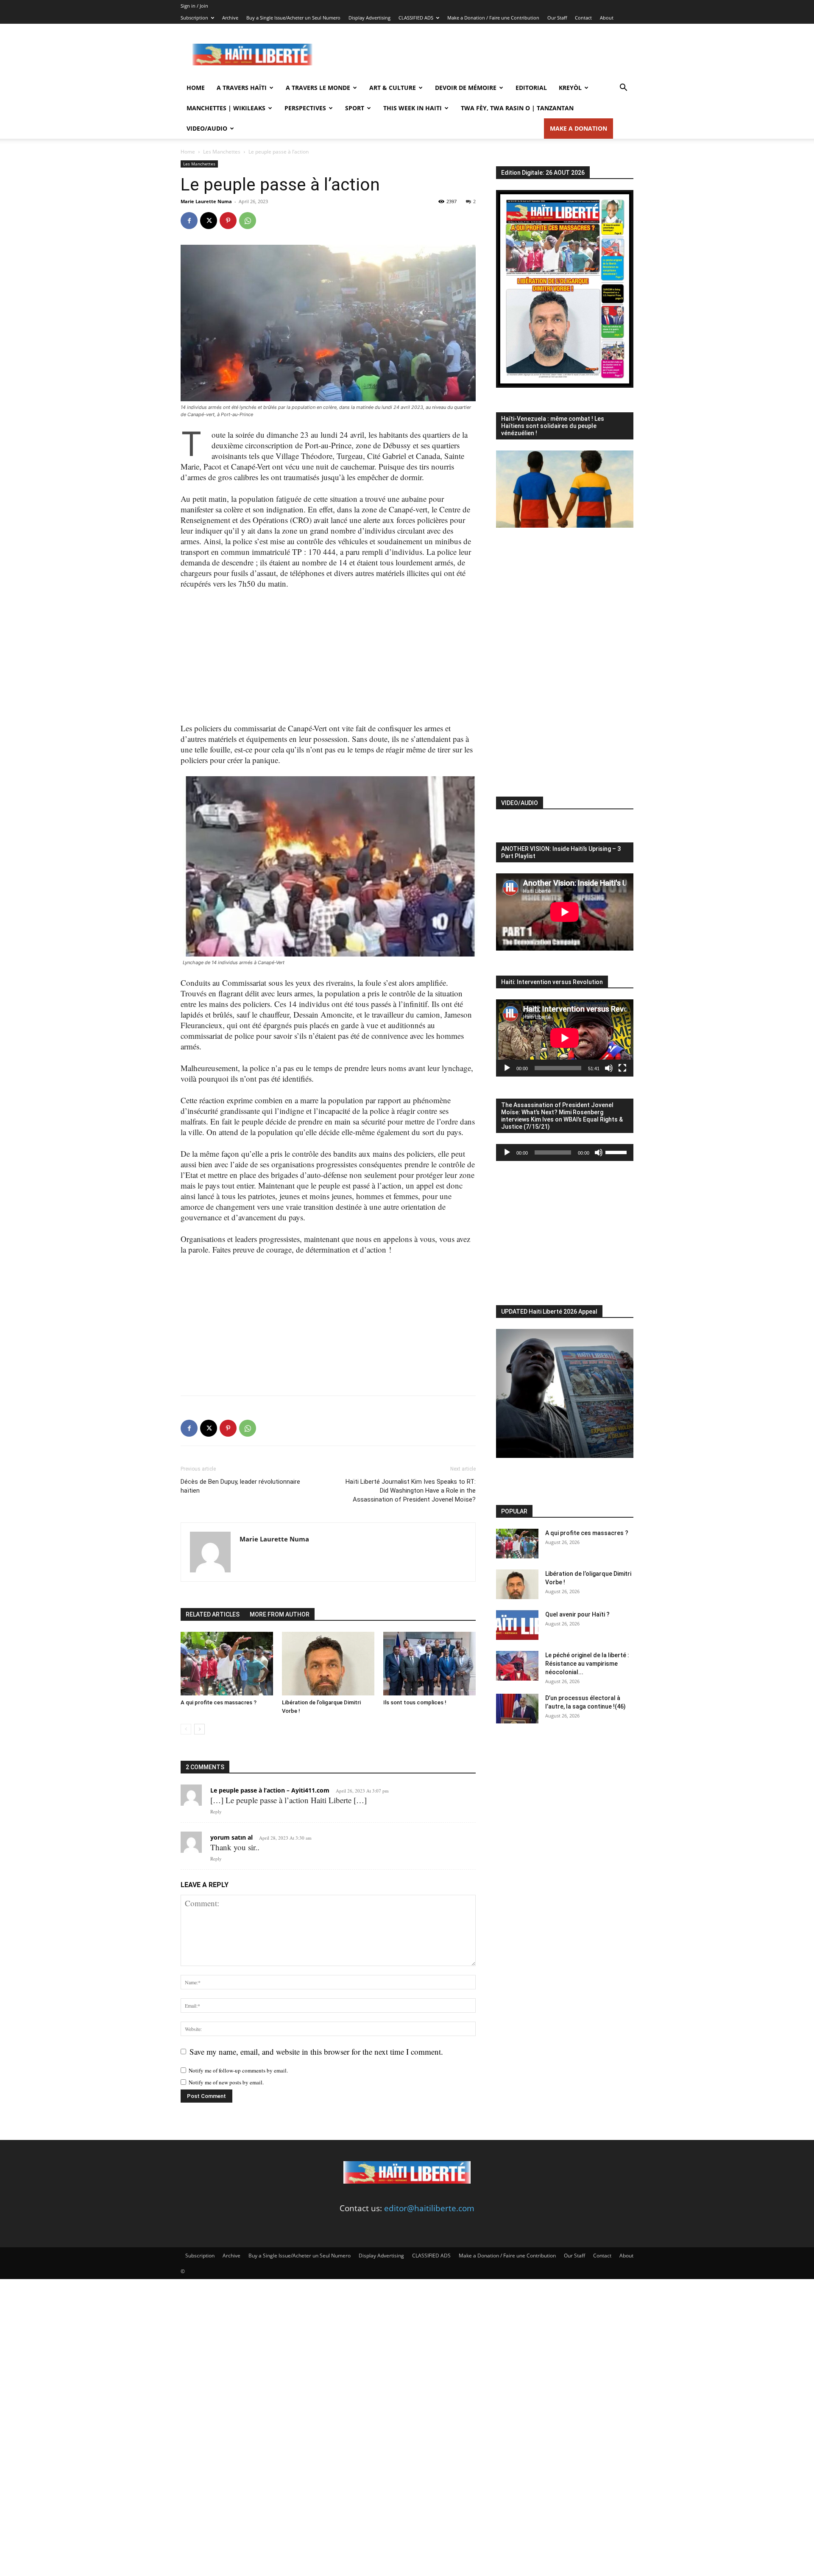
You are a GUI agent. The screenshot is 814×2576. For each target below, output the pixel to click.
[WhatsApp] (248, 221)
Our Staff (557, 18)
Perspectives (305, 108)
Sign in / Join (194, 6)
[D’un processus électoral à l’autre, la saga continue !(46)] (517, 1709)
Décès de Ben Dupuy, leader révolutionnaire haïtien (240, 1486)
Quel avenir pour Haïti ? (577, 1614)
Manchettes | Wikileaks (226, 108)
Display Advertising (369, 18)
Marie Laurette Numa (206, 201)
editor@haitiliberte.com (429, 2208)
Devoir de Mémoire (466, 88)
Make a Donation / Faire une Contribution (493, 18)
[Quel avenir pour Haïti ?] (517, 1625)
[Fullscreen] (622, 1068)
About (607, 18)
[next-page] (199, 1729)
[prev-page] (186, 1729)
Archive (230, 18)
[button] (623, 88)
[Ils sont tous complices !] (429, 1664)
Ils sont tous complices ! (415, 1702)
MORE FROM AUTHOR (280, 1614)
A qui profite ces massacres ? (219, 1702)
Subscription (194, 18)
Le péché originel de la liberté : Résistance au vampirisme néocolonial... (587, 1664)
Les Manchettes (222, 152)
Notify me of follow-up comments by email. (238, 2070)
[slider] (617, 1152)
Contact (583, 18)
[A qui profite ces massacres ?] (227, 1664)
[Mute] (609, 1068)
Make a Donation (578, 128)
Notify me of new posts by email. (226, 2082)
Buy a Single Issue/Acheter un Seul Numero (293, 18)
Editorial (531, 88)
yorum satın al (231, 1837)
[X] (209, 221)
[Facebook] (189, 221)
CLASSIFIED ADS (416, 18)
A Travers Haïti (242, 88)
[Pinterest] (228, 221)
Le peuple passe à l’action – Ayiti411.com (270, 1790)
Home (196, 88)
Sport (355, 108)
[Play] (507, 1068)
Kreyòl (570, 88)
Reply (216, 1811)
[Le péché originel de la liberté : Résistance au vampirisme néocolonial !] (517, 1666)
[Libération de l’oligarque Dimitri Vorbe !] (328, 1664)
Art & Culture (393, 88)
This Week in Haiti (413, 108)
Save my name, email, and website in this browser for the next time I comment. (316, 2052)
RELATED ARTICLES (213, 1614)
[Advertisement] (479, 55)
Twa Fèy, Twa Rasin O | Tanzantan (517, 108)
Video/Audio (207, 128)
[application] (565, 1038)
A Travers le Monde (318, 88)
